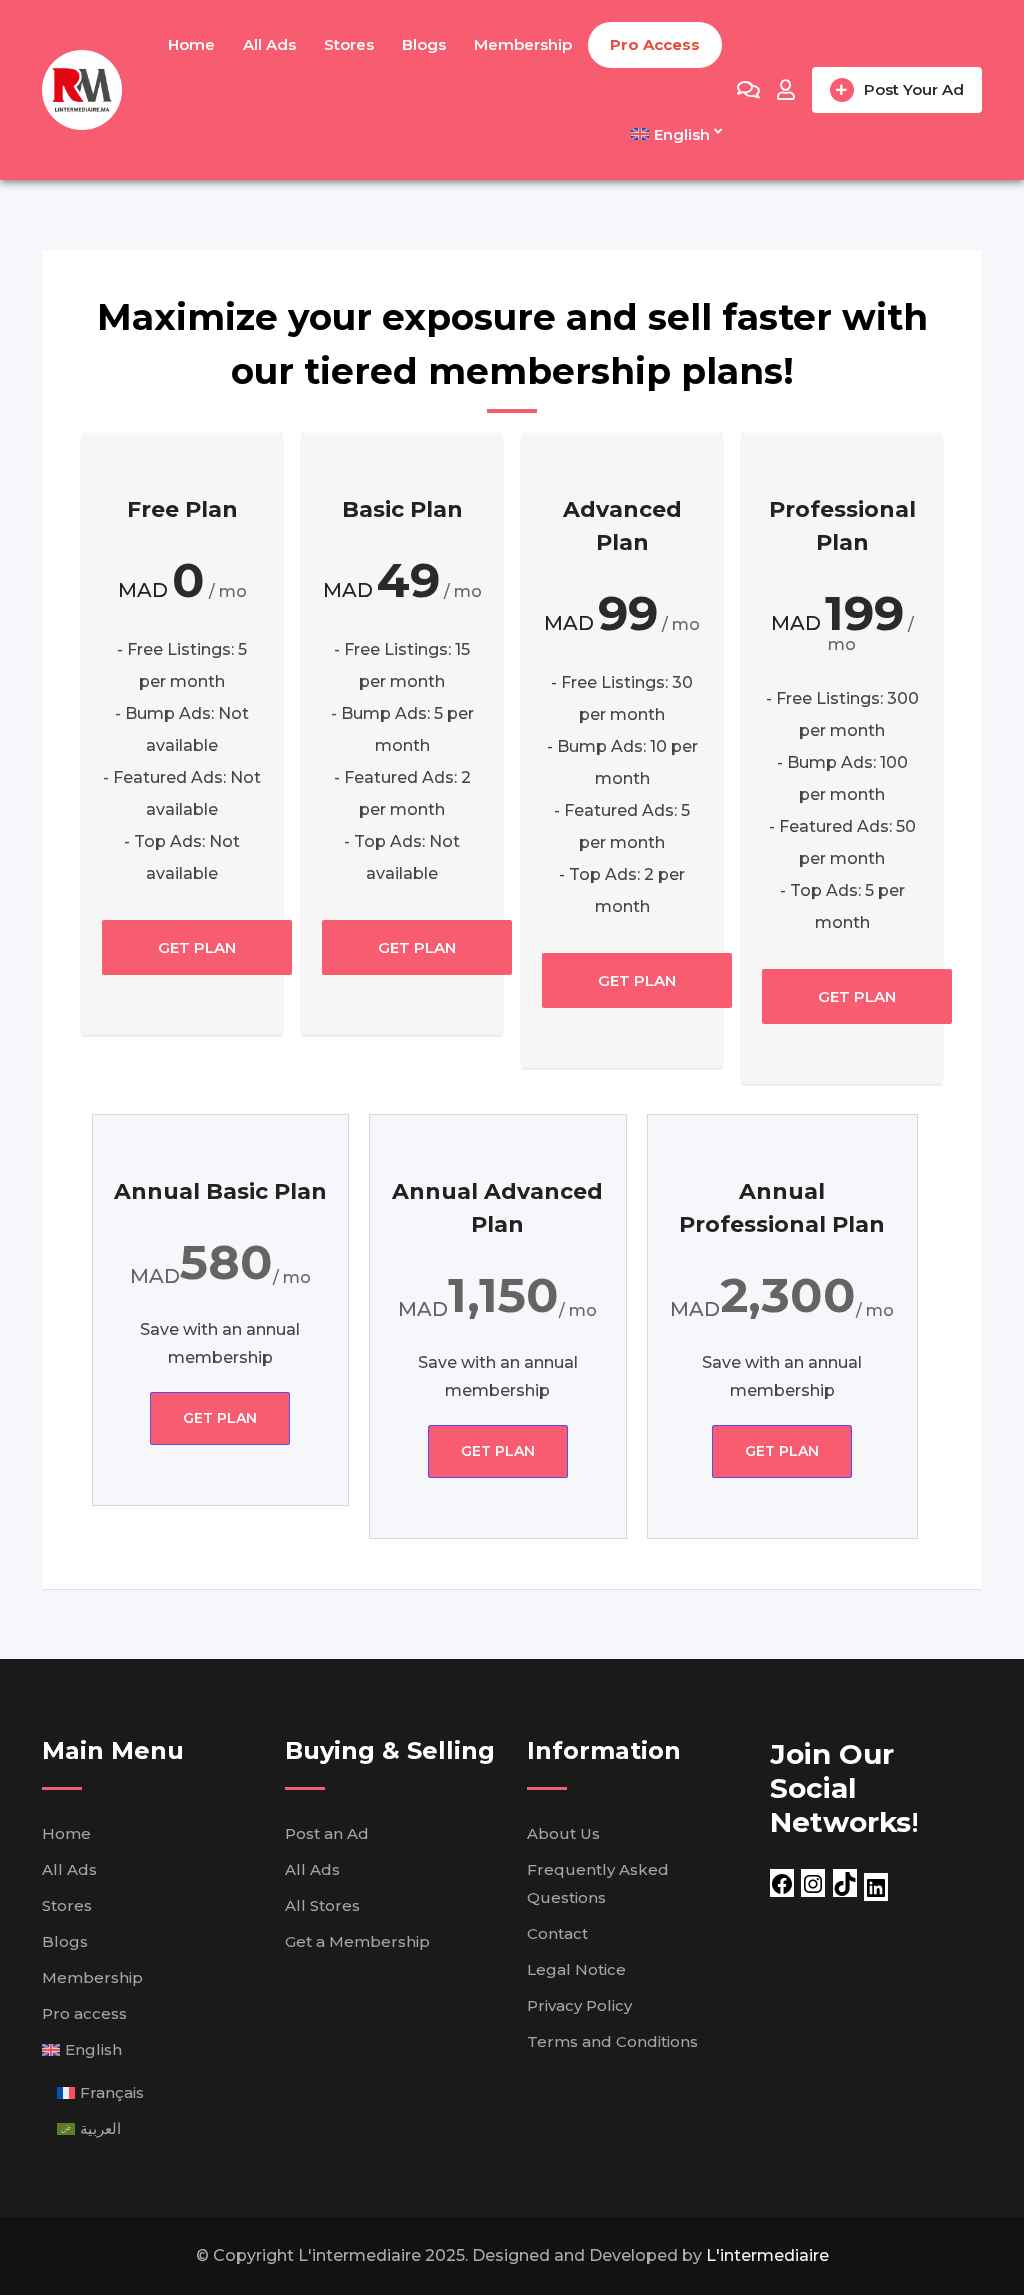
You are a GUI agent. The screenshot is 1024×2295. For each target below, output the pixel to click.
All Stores (322, 1905)
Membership (523, 44)
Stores (349, 44)
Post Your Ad (914, 89)
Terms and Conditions (612, 2041)
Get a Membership (357, 1941)
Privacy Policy (579, 2005)
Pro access (655, 44)
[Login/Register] (786, 90)
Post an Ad (327, 1833)
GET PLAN (197, 947)
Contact (557, 1933)
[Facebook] (782, 1882)
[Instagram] (813, 1882)
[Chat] (748, 90)
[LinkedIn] (876, 1886)
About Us (563, 1833)
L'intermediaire (767, 2255)
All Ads (269, 44)
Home (191, 44)
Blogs (424, 44)
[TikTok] (845, 1882)
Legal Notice (576, 1969)
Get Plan (220, 1418)
